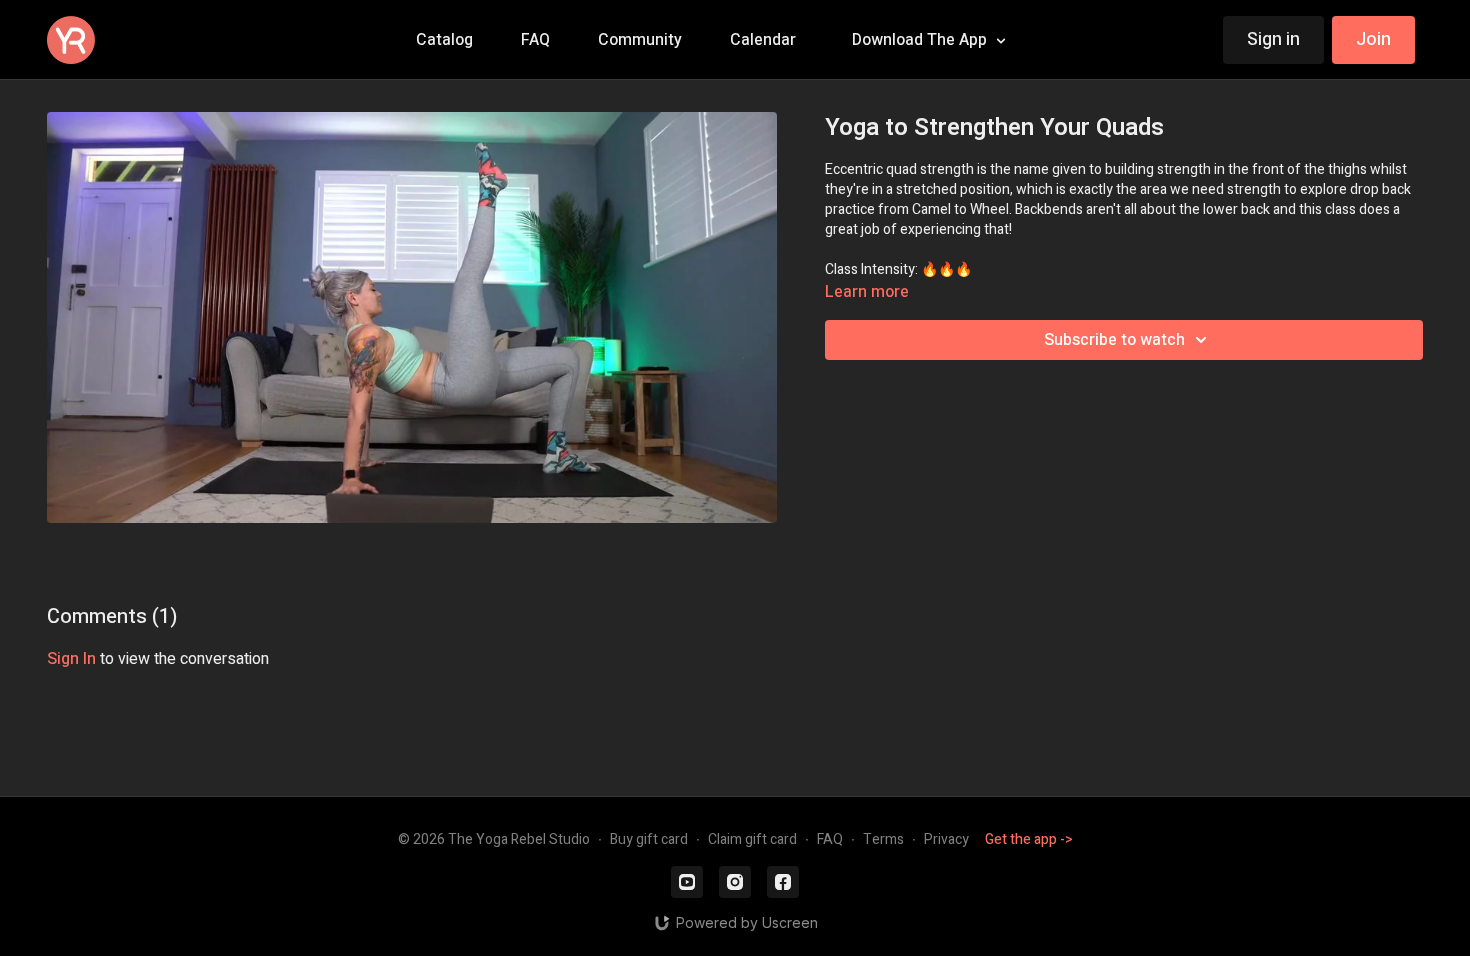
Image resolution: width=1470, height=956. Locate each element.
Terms (883, 839)
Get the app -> (1029, 839)
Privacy (946, 839)
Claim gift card (752, 839)
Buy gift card (649, 839)
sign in (71, 659)
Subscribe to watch (1114, 340)
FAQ (830, 839)
